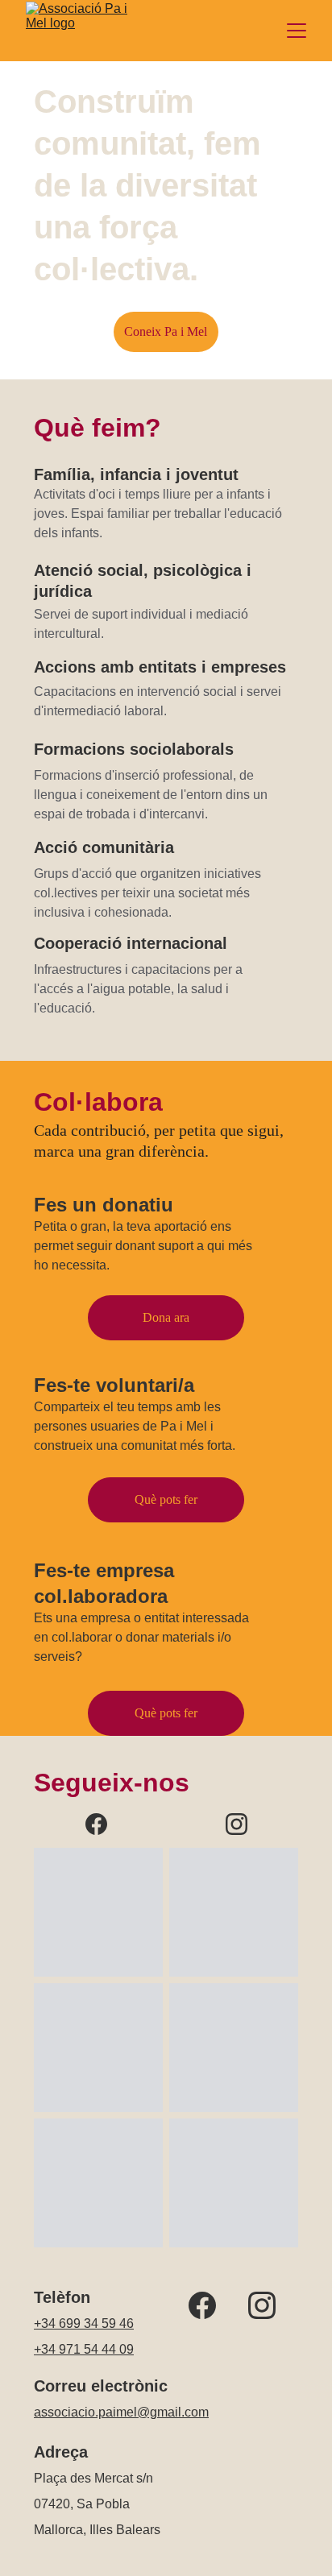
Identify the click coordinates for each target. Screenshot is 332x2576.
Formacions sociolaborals (134, 749)
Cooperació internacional (131, 943)
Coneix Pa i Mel (166, 331)
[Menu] (297, 31)
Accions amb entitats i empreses (160, 667)
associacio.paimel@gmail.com (121, 2412)
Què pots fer (166, 1713)
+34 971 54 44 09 (84, 2349)
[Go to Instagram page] (237, 1824)
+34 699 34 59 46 (84, 2323)
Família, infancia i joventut (136, 474)
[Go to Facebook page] (104, 1824)
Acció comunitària (104, 847)
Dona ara (166, 1317)
